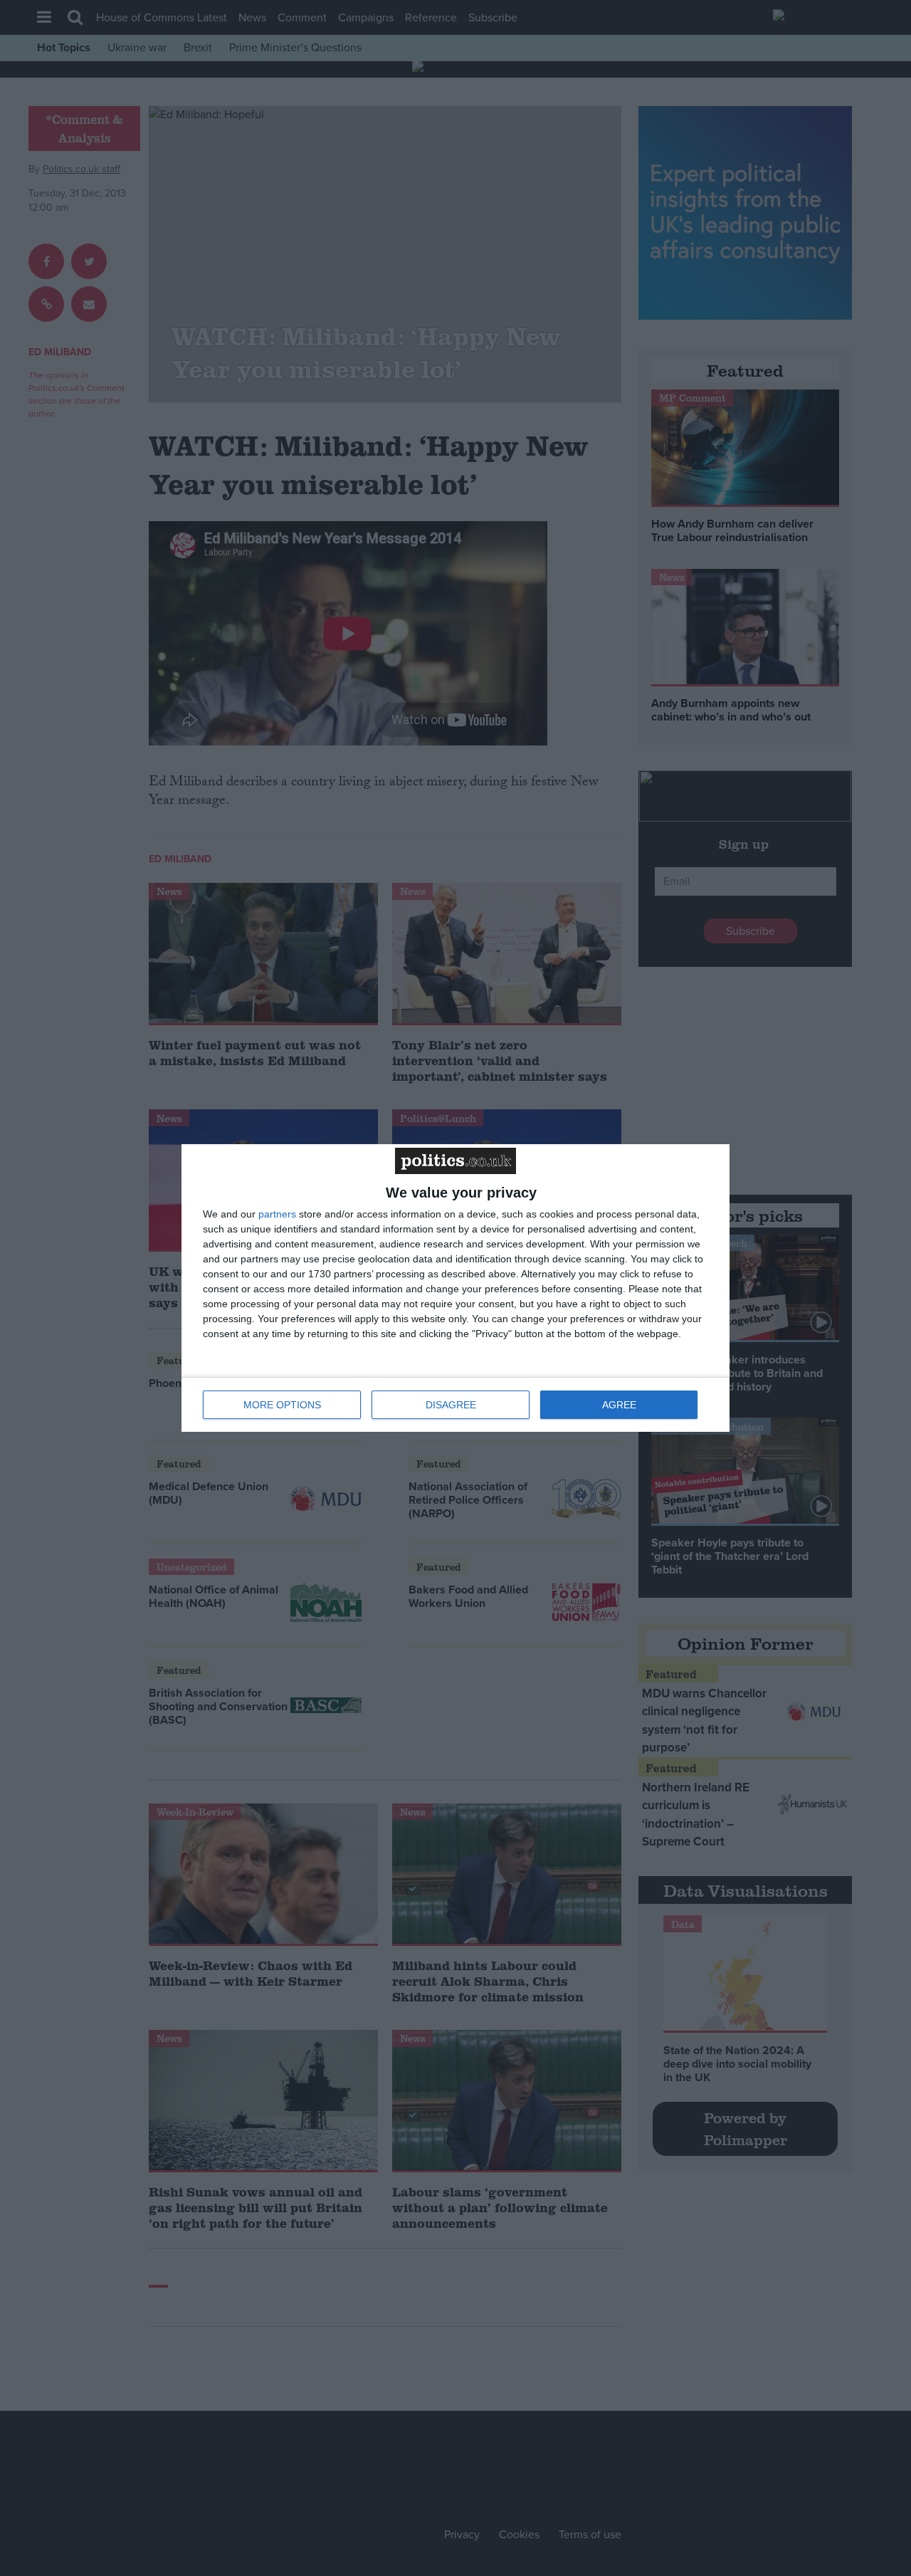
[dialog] (455, 1288)
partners (277, 1214)
